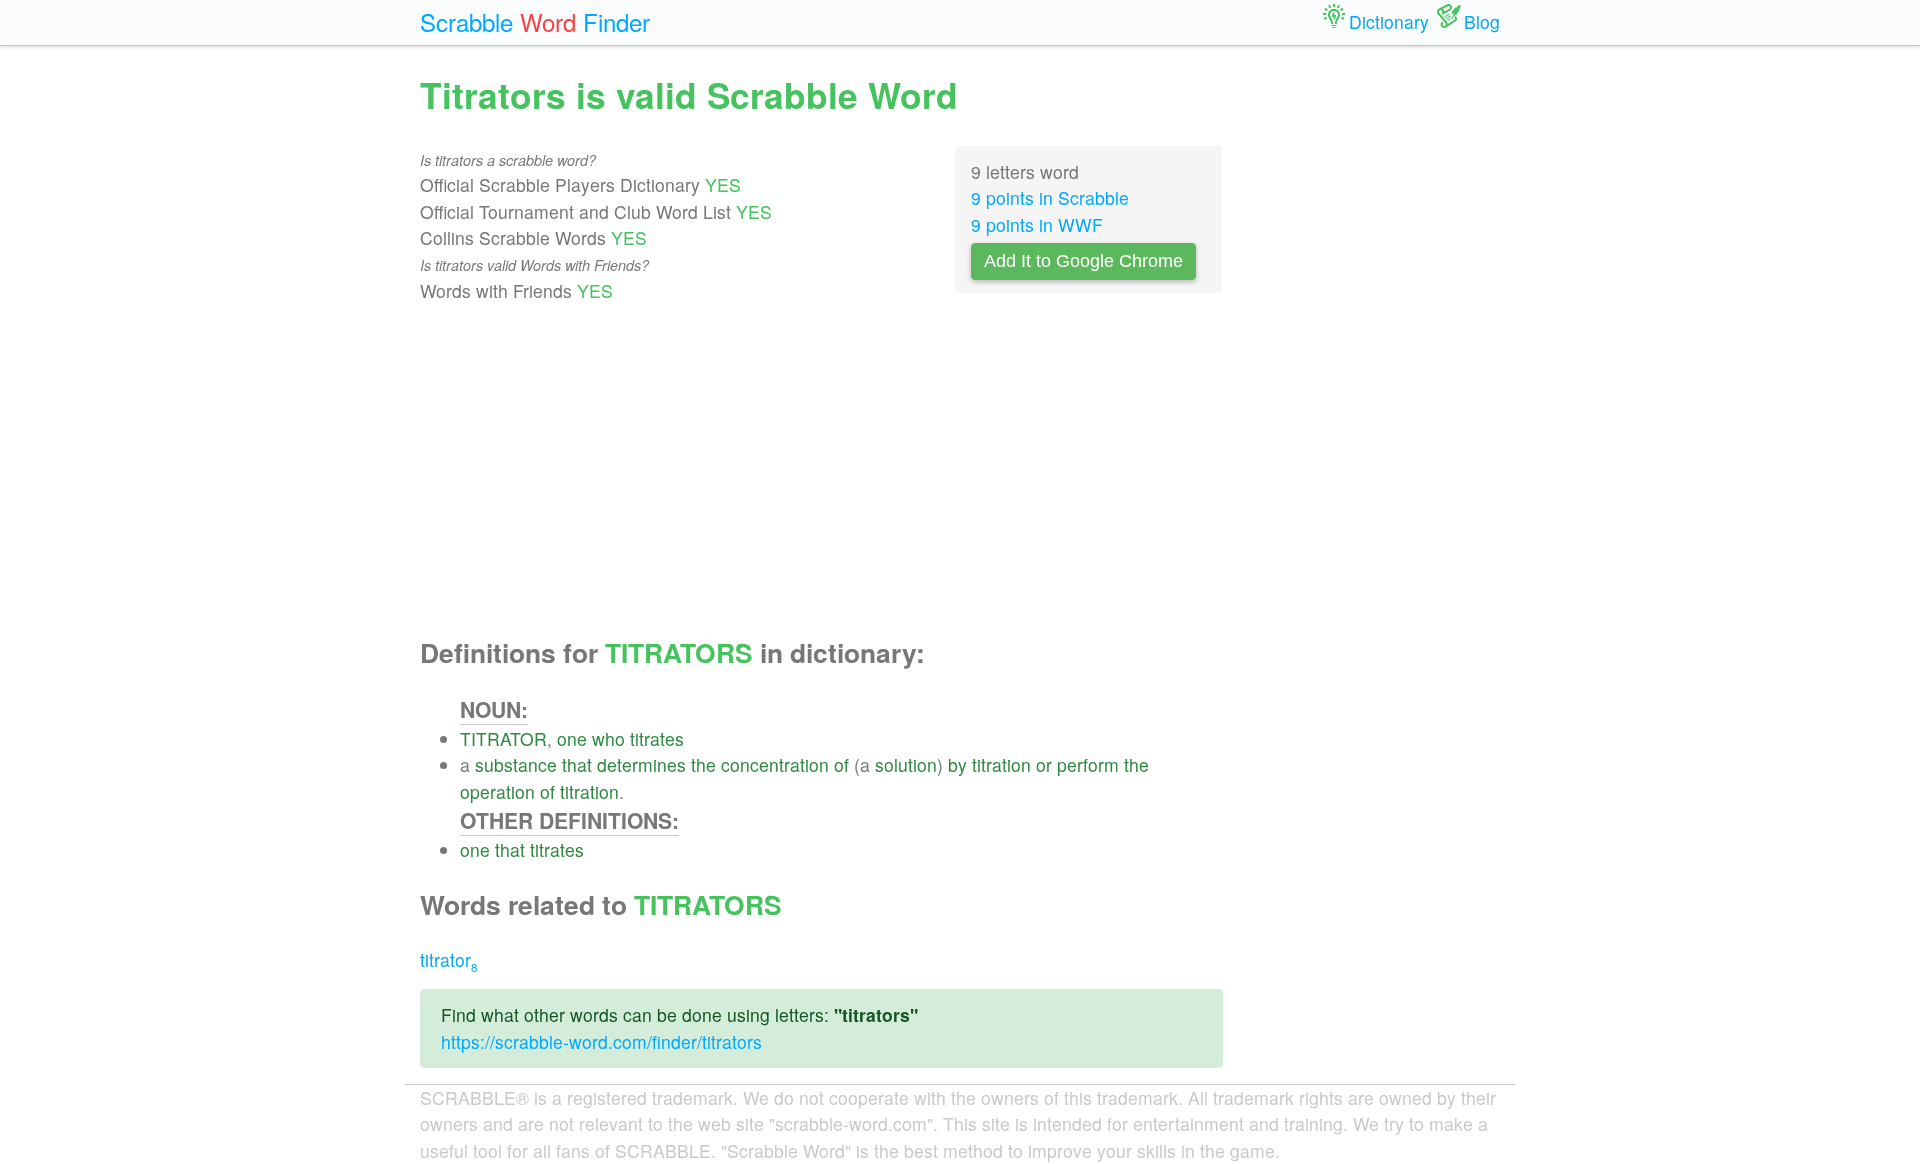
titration (1001, 764)
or (1044, 764)
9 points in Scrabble (1050, 197)
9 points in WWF (1037, 224)
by (957, 764)
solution (906, 764)
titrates (657, 738)
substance (516, 764)
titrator (448, 959)
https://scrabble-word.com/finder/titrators (601, 1041)
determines (641, 764)
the (703, 764)
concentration (775, 764)
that (577, 764)
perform (1088, 764)
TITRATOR (503, 738)
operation (497, 791)
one (572, 738)
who (608, 738)
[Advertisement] (821, 471)
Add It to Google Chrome (1083, 261)
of (841, 764)
